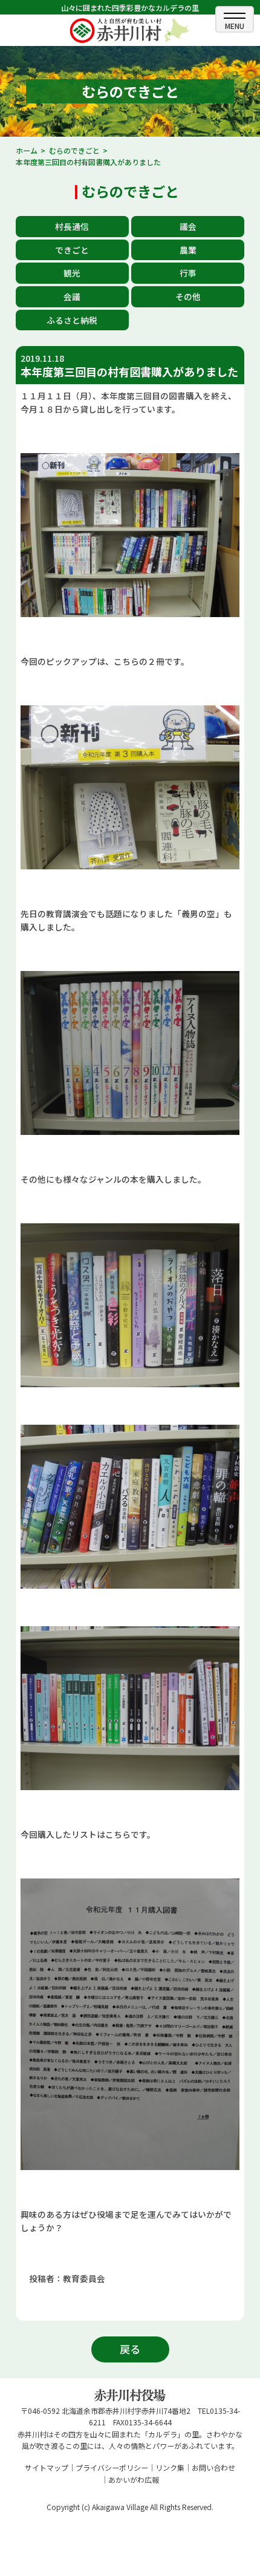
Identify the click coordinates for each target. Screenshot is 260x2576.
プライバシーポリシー (112, 2467)
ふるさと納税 (72, 320)
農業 (188, 250)
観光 (72, 273)
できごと (72, 250)
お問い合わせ (213, 2467)
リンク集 (170, 2467)
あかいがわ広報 (134, 2480)
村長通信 (72, 226)
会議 (72, 296)
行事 (188, 273)
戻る (130, 2349)
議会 (188, 226)
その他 (188, 296)
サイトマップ (47, 2467)
